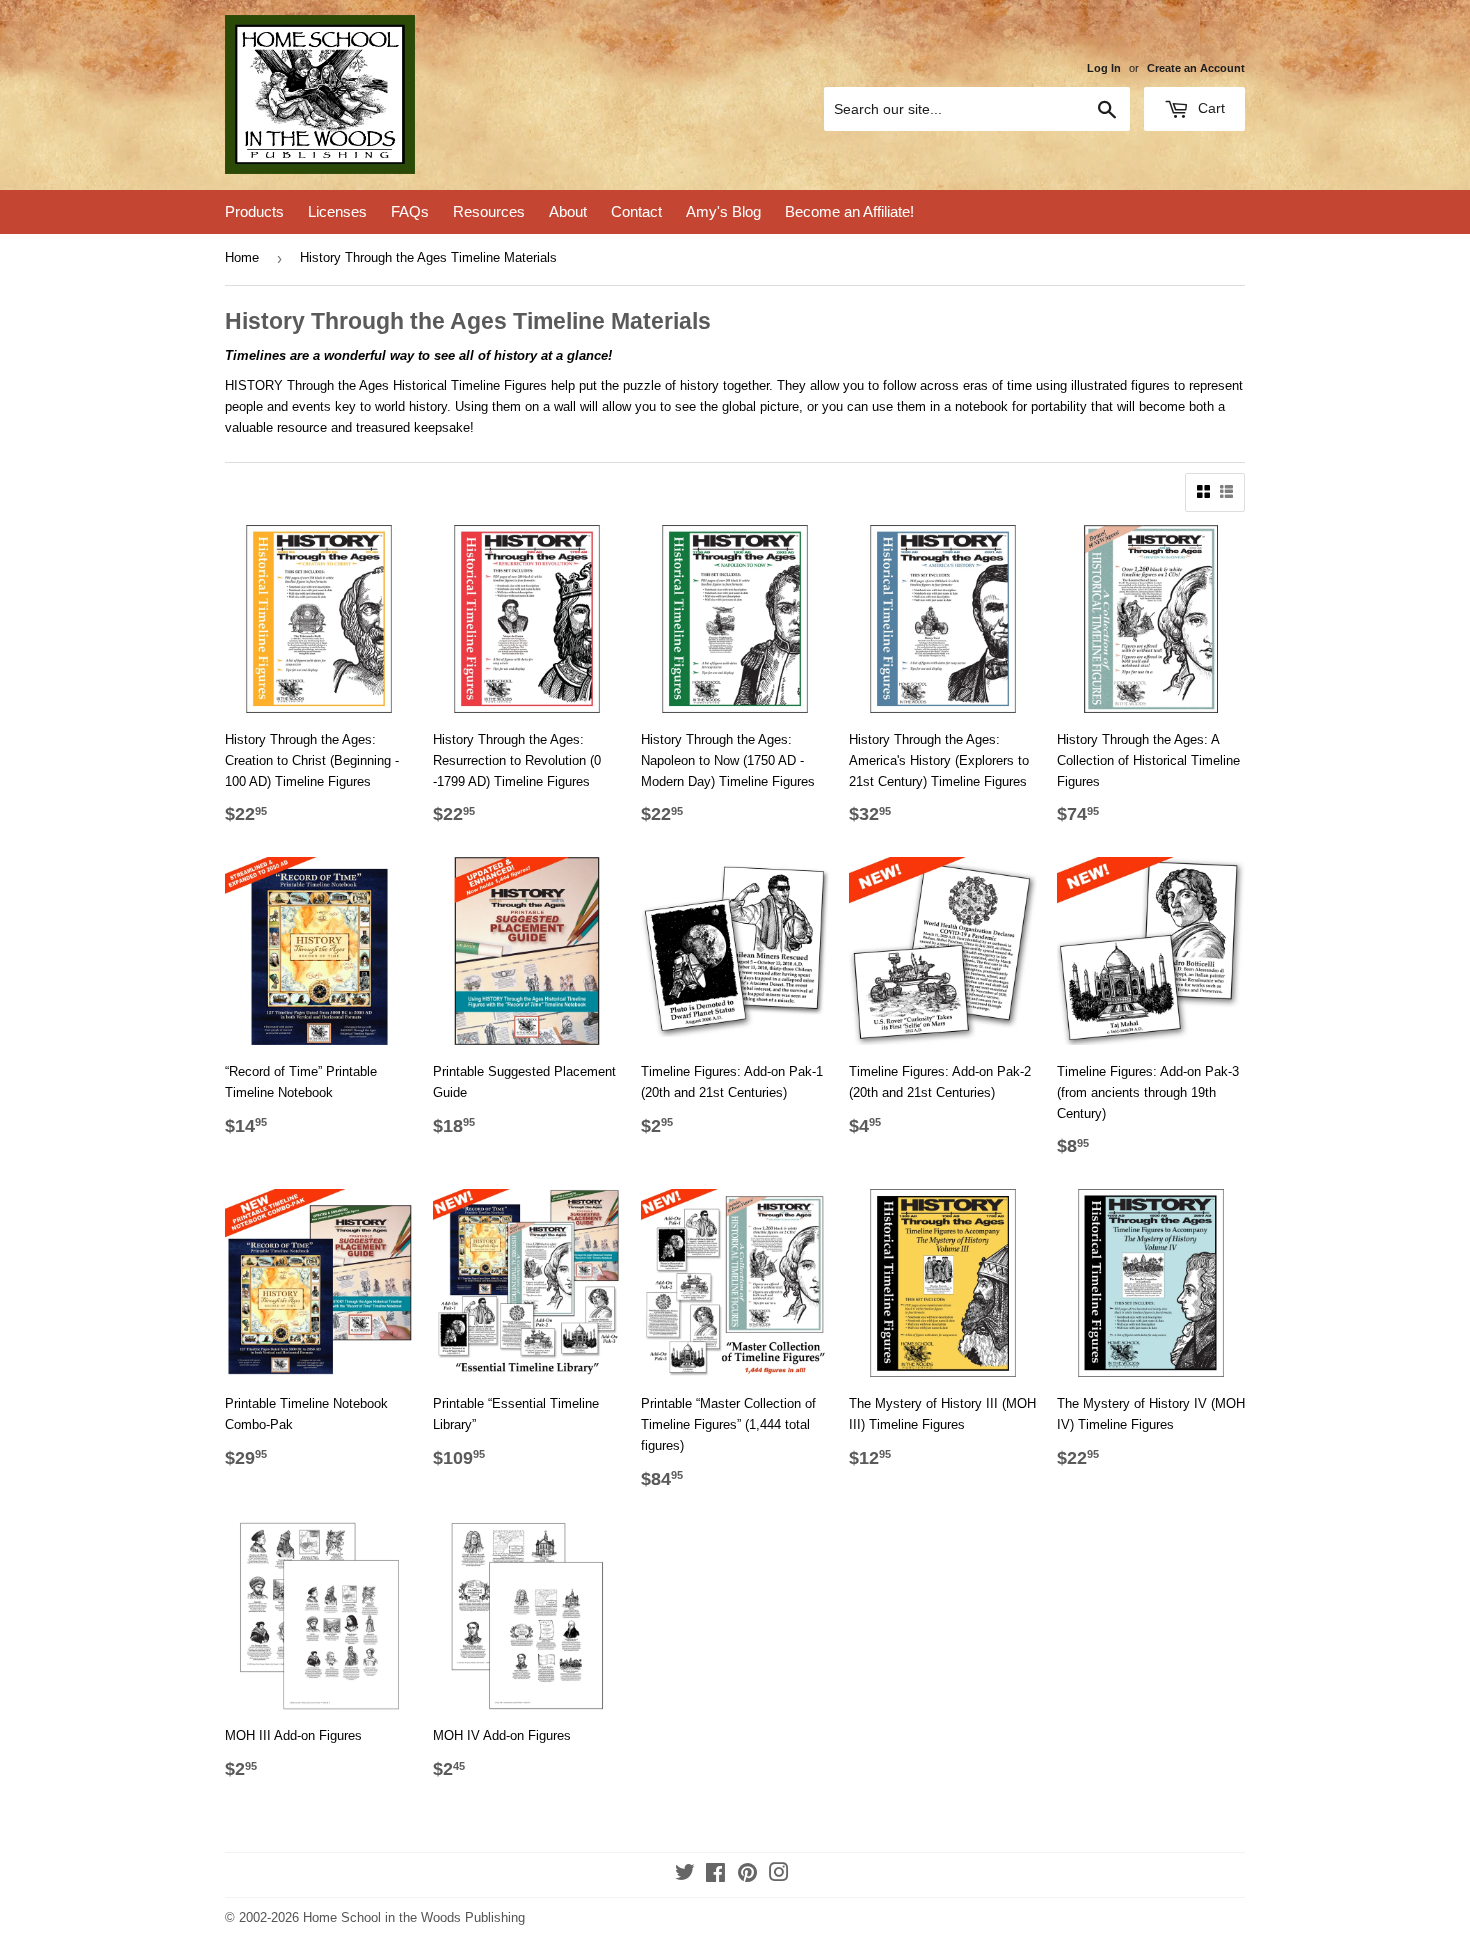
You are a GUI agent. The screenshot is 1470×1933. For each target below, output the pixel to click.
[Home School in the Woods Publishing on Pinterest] (747, 1875)
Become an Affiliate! (849, 211)
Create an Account (1196, 68)
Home (242, 257)
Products (254, 211)
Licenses (337, 211)
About (568, 211)
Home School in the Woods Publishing (414, 1917)
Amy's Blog (723, 211)
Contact (636, 211)
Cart (1209, 108)
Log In (1104, 68)
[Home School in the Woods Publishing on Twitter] (685, 1875)
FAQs (410, 211)
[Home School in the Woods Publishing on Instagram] (779, 1875)
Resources (489, 211)
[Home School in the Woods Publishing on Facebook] (715, 1875)
